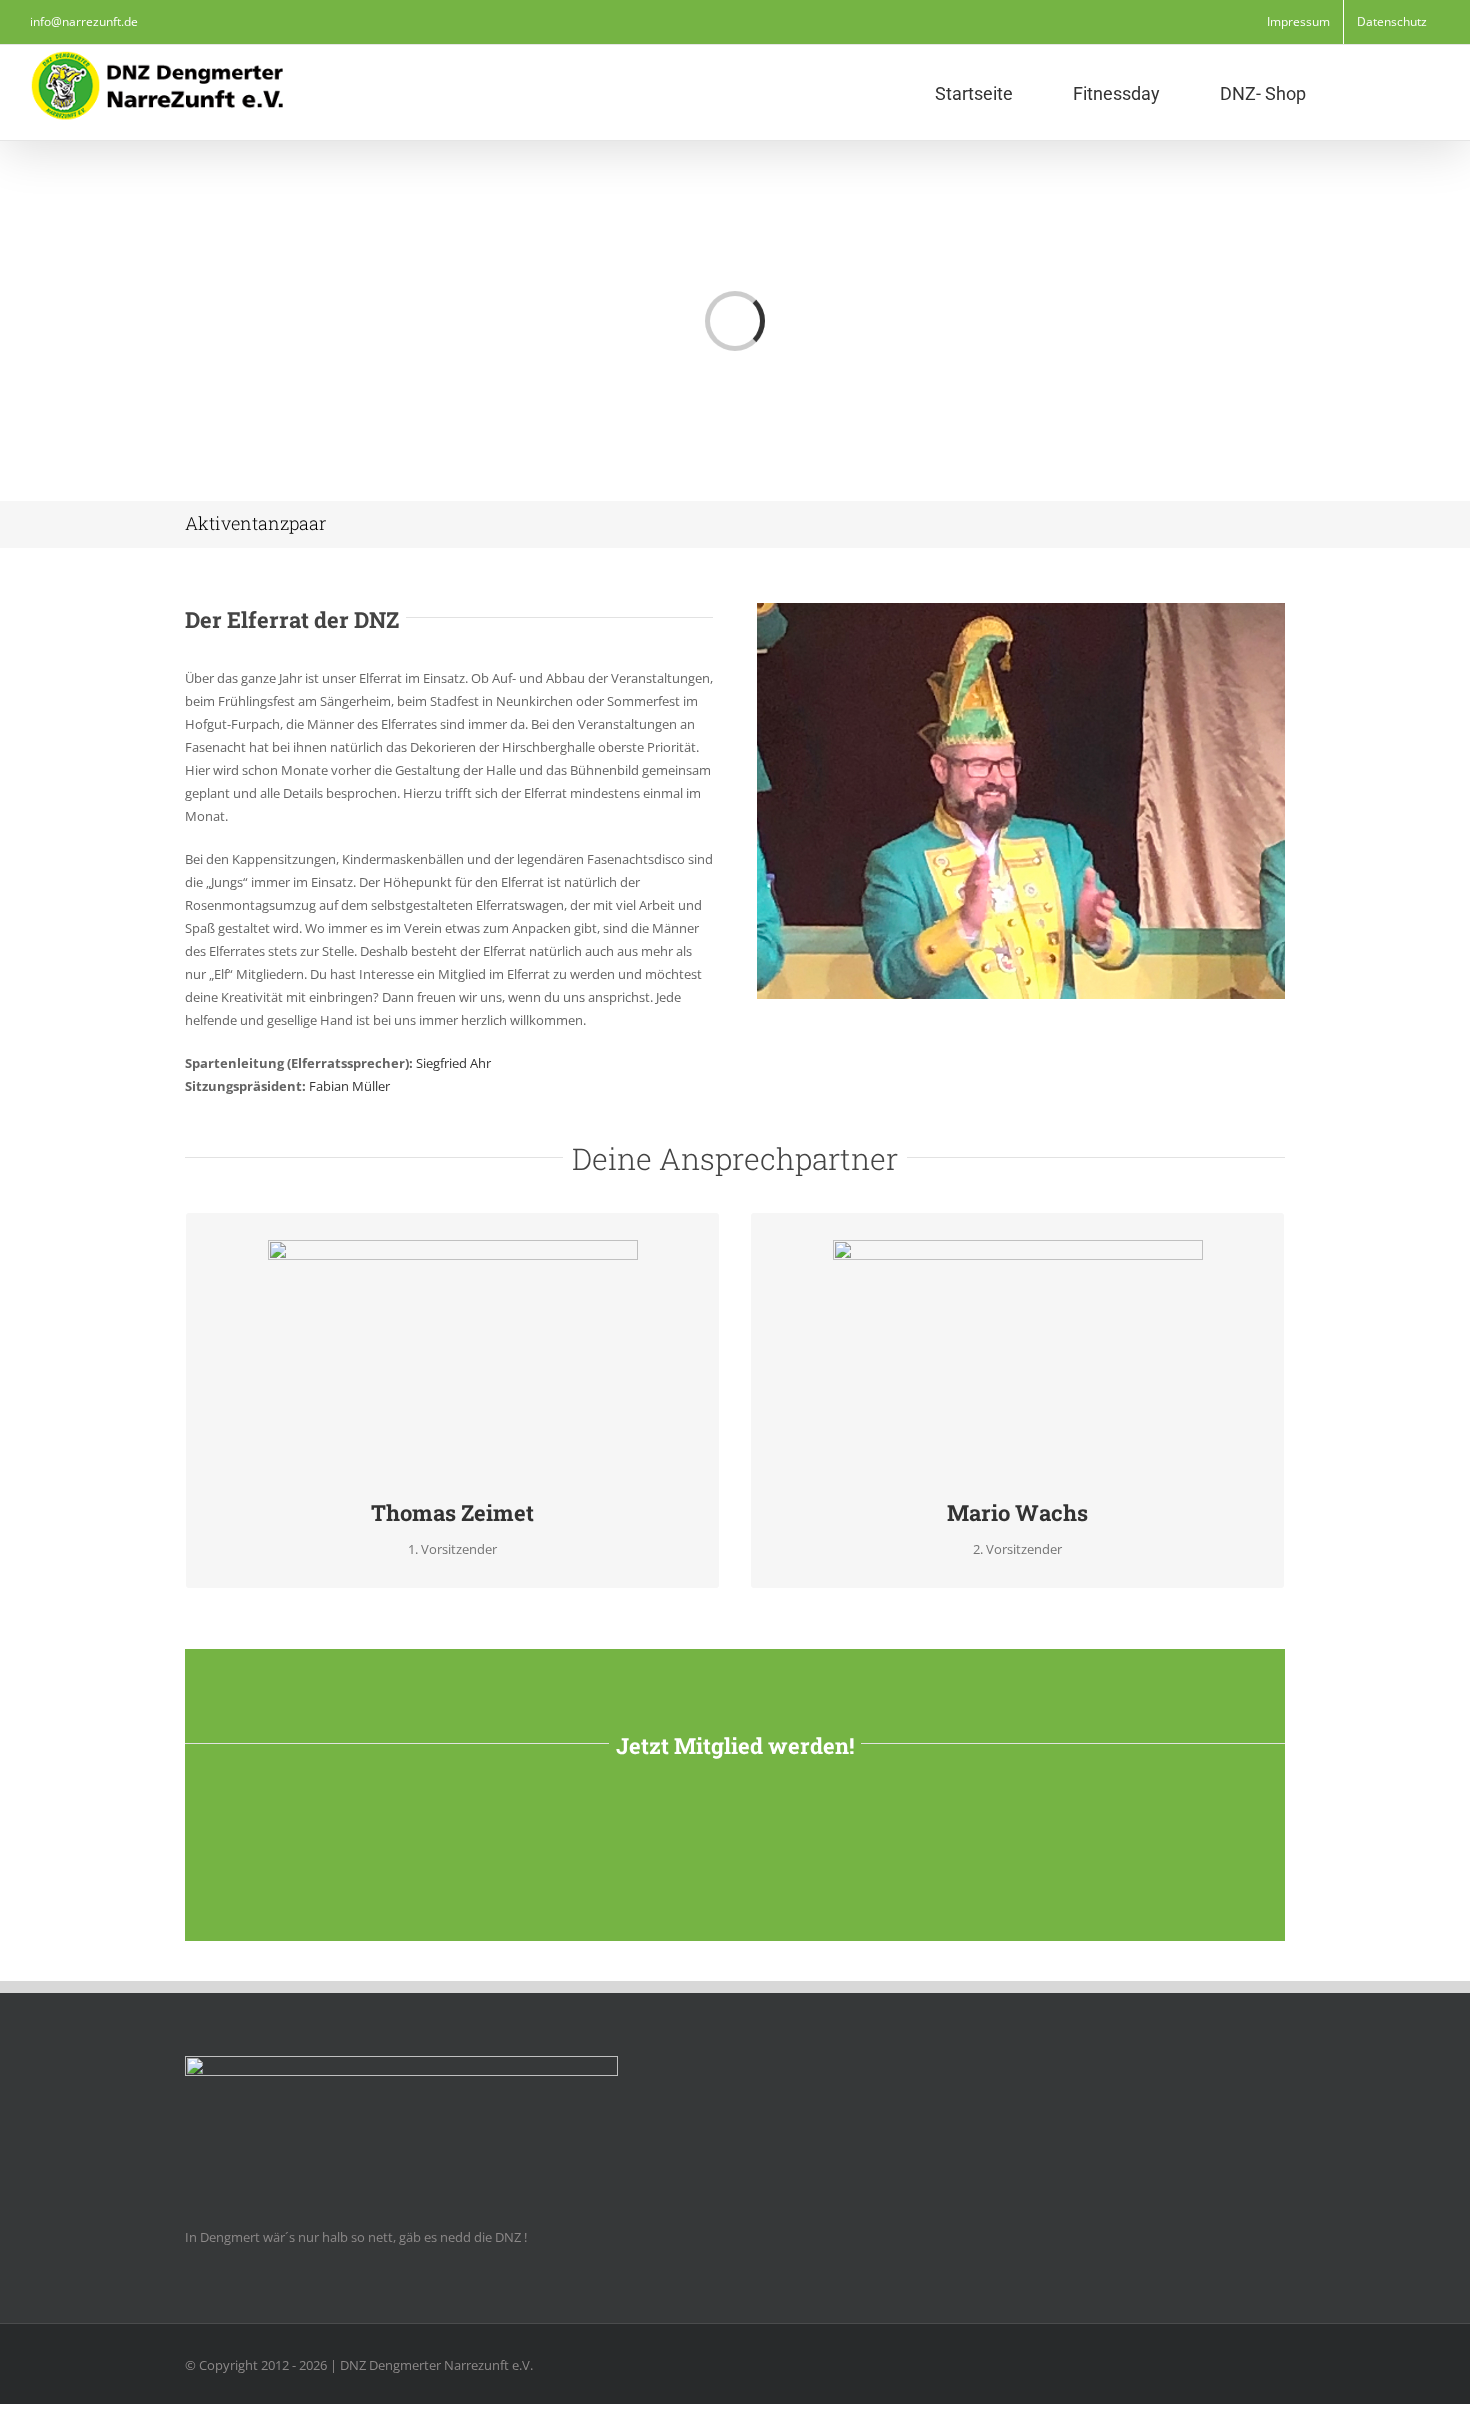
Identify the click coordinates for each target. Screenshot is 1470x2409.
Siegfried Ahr (453, 1063)
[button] (1373, 92)
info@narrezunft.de (84, 21)
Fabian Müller (349, 1086)
